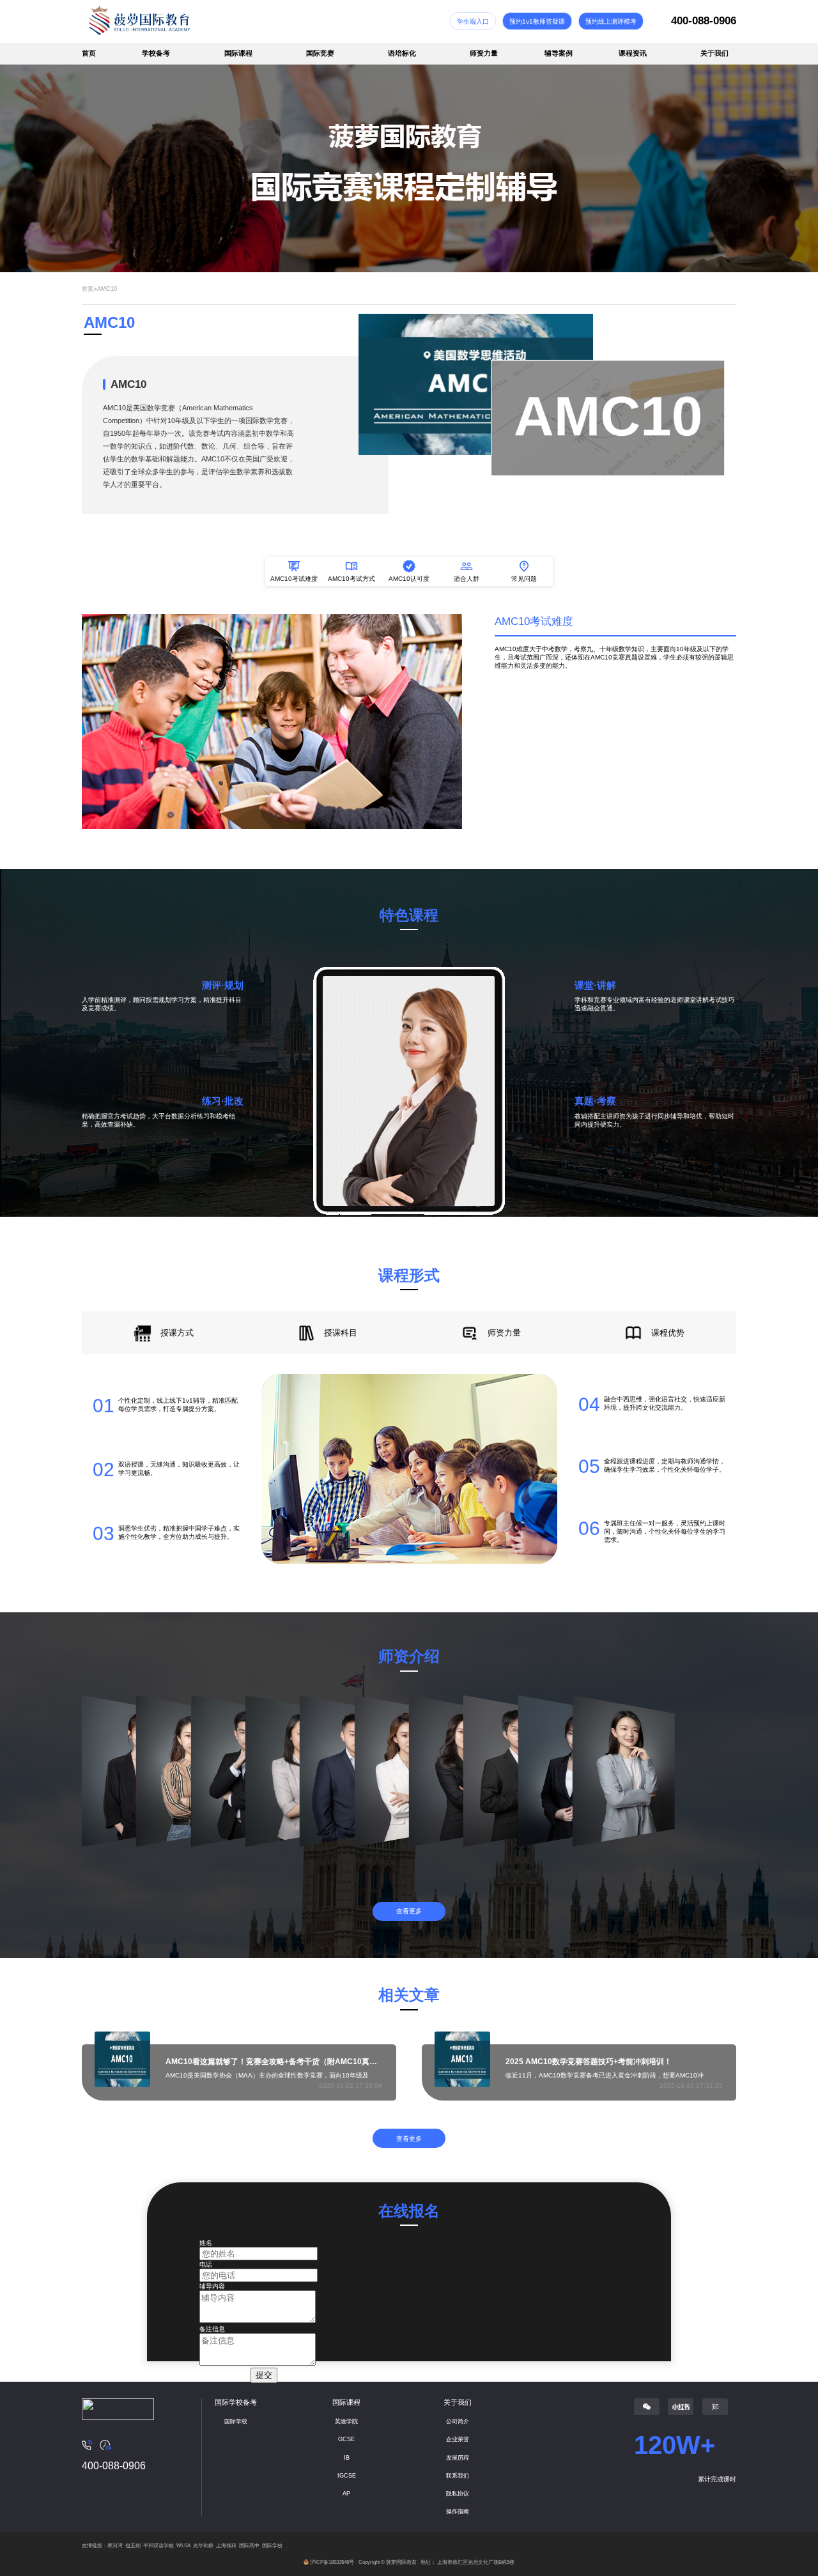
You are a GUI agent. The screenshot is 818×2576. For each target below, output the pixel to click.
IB (347, 2458)
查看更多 (409, 1911)
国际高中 (249, 2546)
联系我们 (458, 2476)
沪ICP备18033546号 (332, 2562)
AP (346, 2494)
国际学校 (236, 2421)
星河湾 (115, 2546)
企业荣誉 (458, 2439)
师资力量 (484, 53)
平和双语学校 (158, 2546)
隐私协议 (458, 2494)
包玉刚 (133, 2546)
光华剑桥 (203, 2546)
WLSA (183, 2546)
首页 (89, 53)
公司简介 (458, 2421)
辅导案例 (559, 53)
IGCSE (347, 2476)
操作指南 (458, 2511)
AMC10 (107, 289)
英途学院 (346, 2421)
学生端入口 (473, 21)
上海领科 (226, 2546)
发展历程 (458, 2458)
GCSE (346, 2439)
